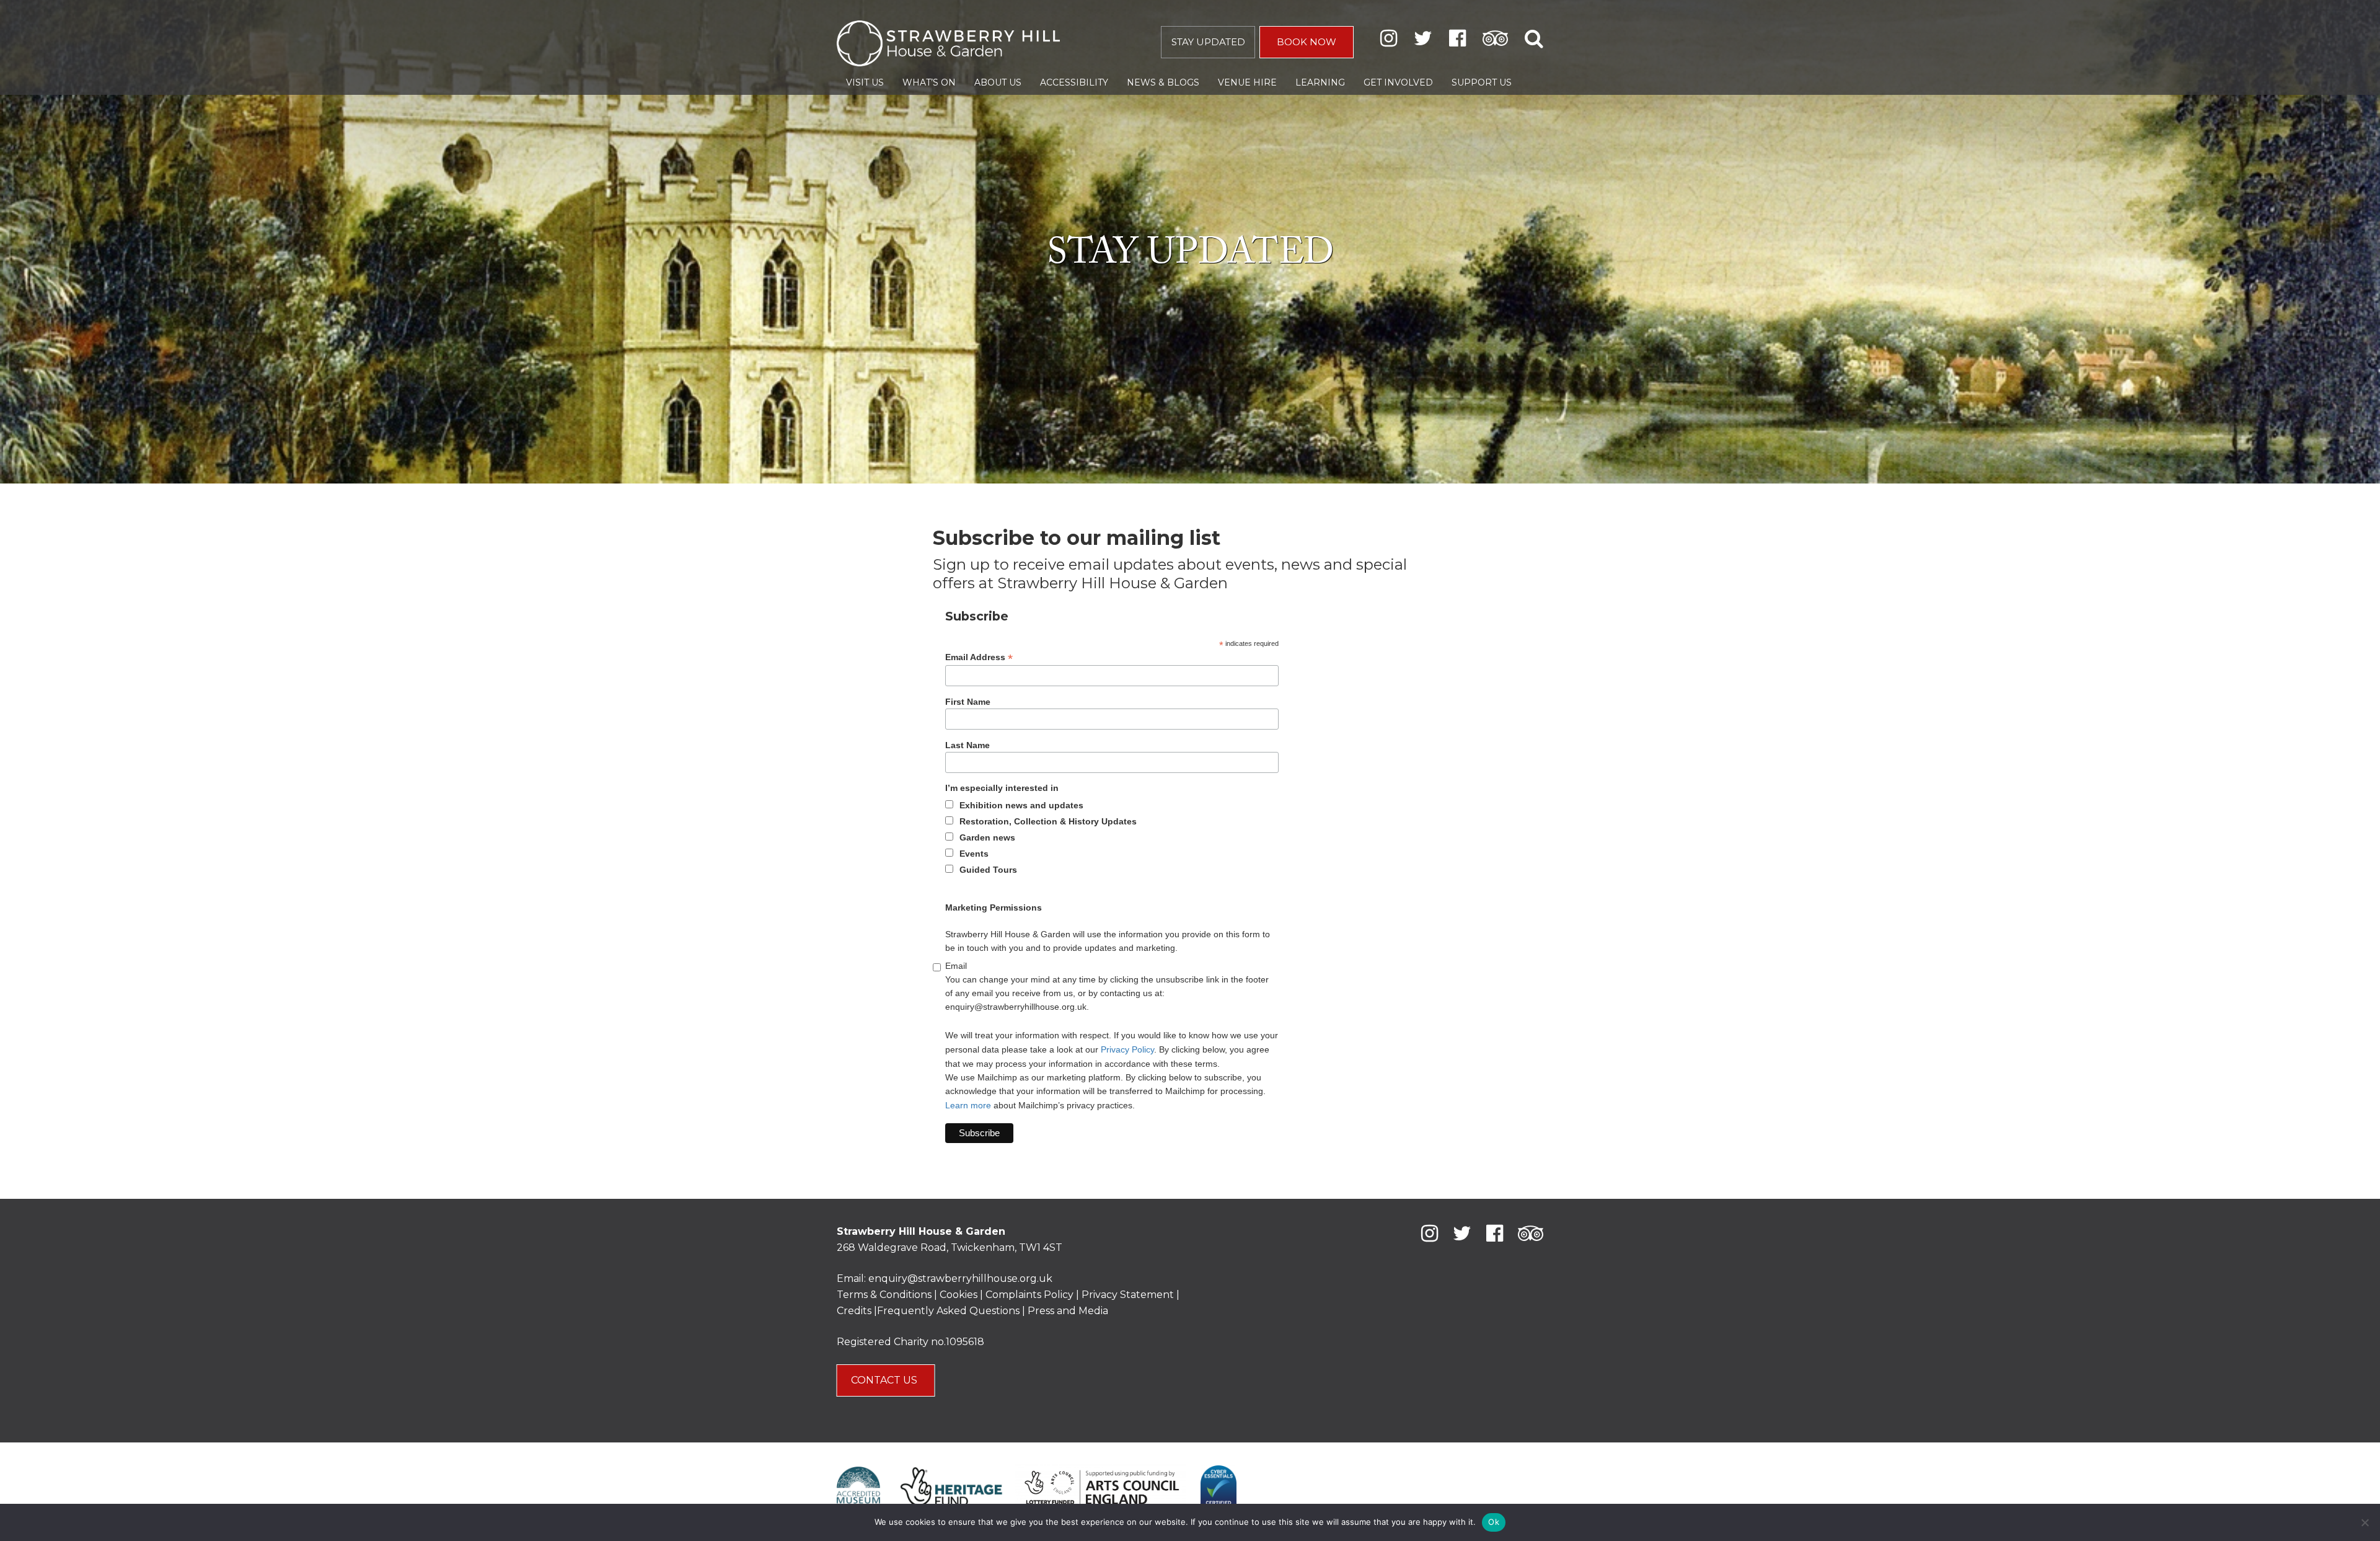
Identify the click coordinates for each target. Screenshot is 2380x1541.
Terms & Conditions (884, 1295)
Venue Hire (1247, 82)
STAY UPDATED (1208, 42)
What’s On (929, 82)
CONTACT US (885, 1380)
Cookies (960, 1295)
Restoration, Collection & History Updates (1048, 821)
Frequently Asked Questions (948, 1311)
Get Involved (1398, 82)
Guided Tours (988, 870)
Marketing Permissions (994, 907)
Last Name (967, 745)
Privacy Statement (1128, 1295)
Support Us (1482, 82)
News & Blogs (1163, 82)
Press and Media (1068, 1311)
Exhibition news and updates (1021, 805)
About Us (998, 82)
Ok (1494, 1522)
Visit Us (865, 82)
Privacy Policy (1127, 1049)
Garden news (987, 837)
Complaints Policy (1029, 1295)
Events (974, 854)
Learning (1320, 82)
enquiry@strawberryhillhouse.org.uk (960, 1278)
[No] (2365, 1522)
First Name (968, 702)
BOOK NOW (1307, 42)
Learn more (968, 1105)
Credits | (857, 1311)
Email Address (979, 657)
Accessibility (1074, 82)
